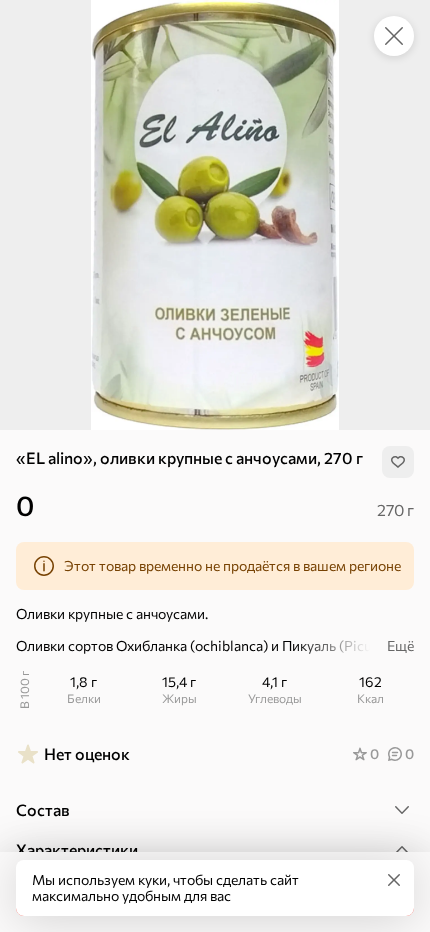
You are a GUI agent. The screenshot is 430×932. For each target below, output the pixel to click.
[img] (398, 462)
